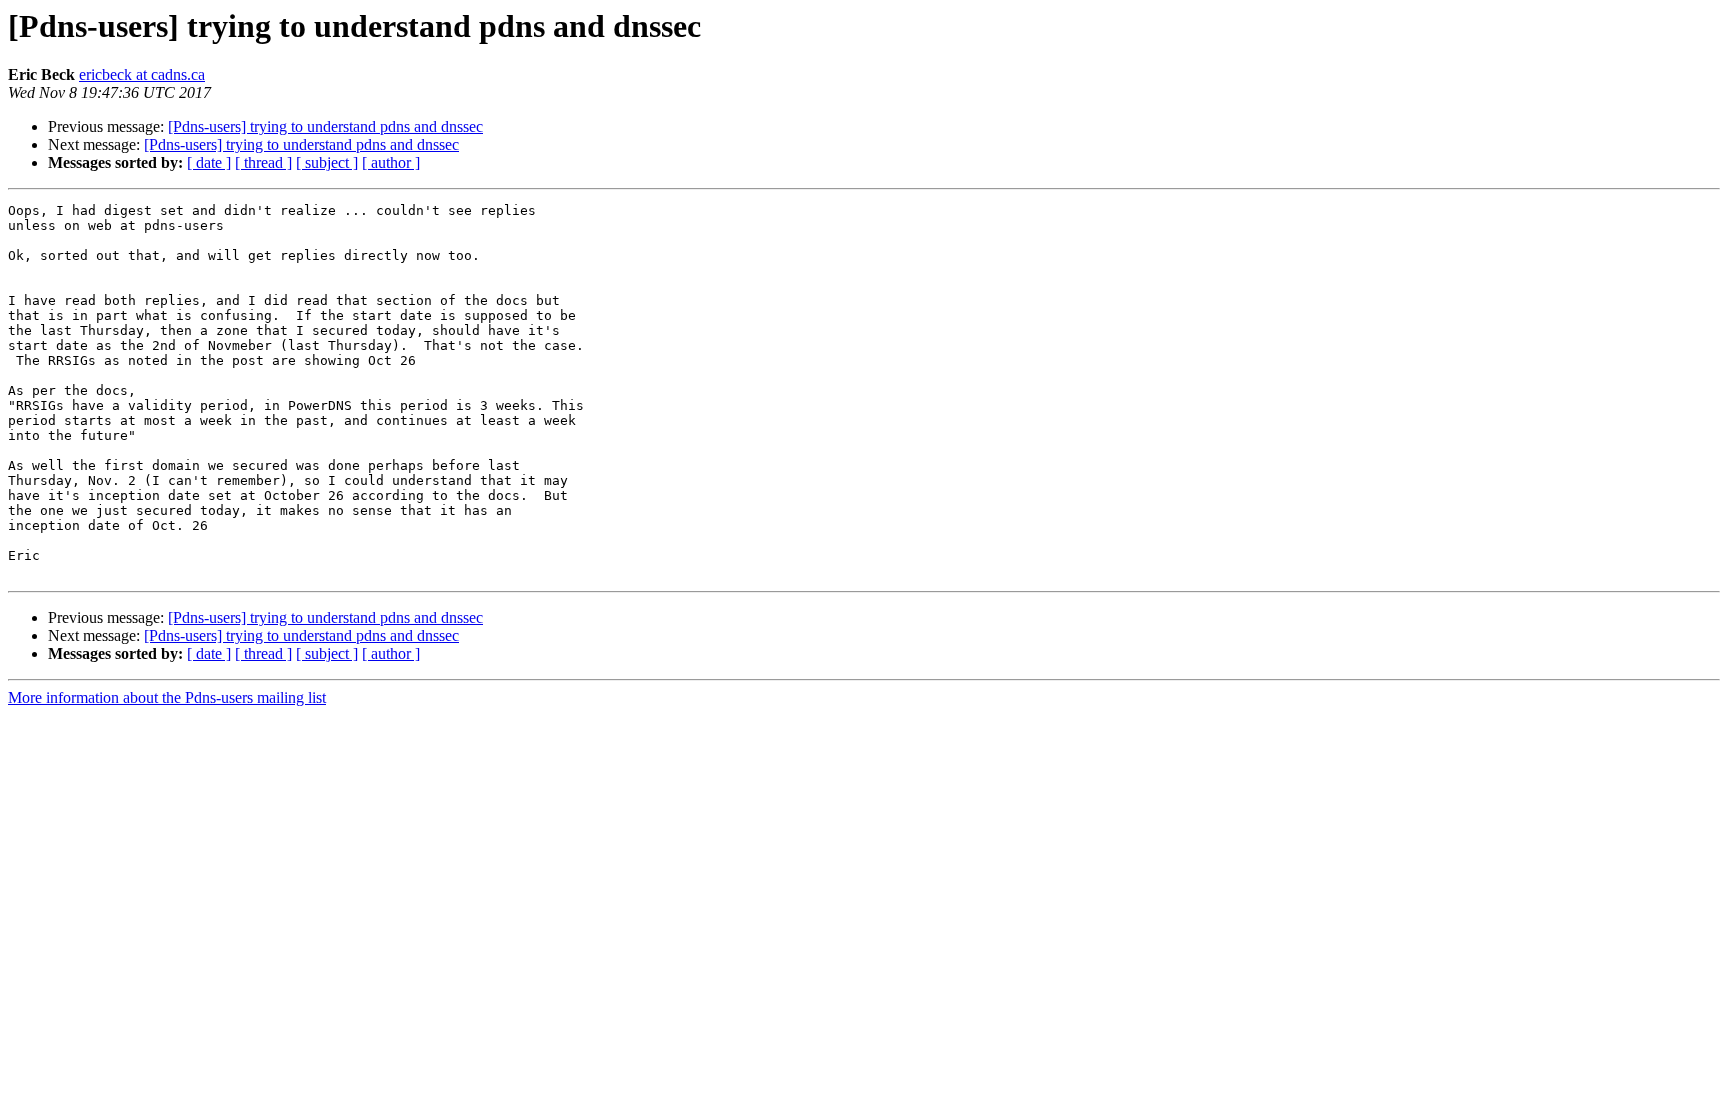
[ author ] (391, 162)
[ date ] (209, 162)
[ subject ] (327, 162)
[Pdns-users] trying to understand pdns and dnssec (325, 126)
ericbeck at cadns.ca (142, 74)
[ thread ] (263, 162)
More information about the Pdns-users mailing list (167, 697)
